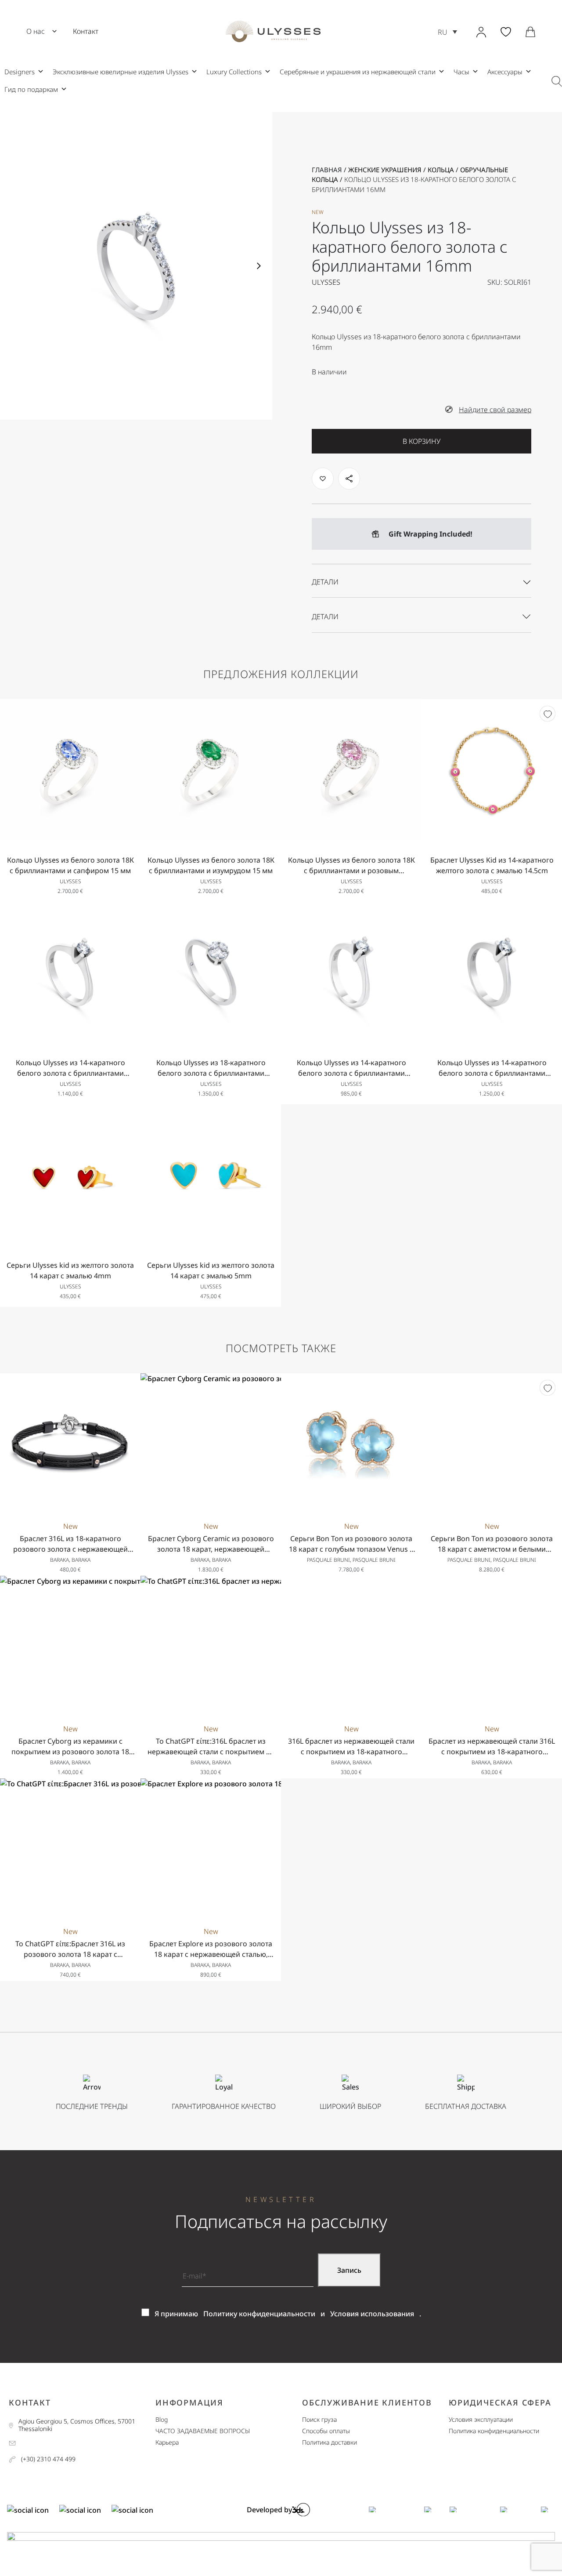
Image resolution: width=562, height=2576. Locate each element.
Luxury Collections (234, 72)
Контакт (86, 31)
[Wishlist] (548, 714)
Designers (20, 72)
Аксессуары (505, 72)
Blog (162, 2420)
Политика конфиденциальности (494, 2431)
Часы (461, 72)
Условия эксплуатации (481, 2420)
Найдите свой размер (495, 410)
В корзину (421, 441)
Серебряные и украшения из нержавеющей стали (358, 72)
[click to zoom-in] (136, 266)
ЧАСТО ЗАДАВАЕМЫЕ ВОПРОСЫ (203, 2431)
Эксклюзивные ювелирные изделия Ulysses (121, 72)
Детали (325, 582)
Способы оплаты (326, 2431)
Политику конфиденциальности (259, 2314)
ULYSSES (326, 282)
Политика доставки (330, 2443)
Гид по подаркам (31, 89)
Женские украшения (385, 170)
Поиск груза (319, 2420)
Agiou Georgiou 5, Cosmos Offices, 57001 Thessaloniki (77, 2425)
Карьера (167, 2443)
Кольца (441, 170)
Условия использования (372, 2314)
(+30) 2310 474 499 (48, 2459)
